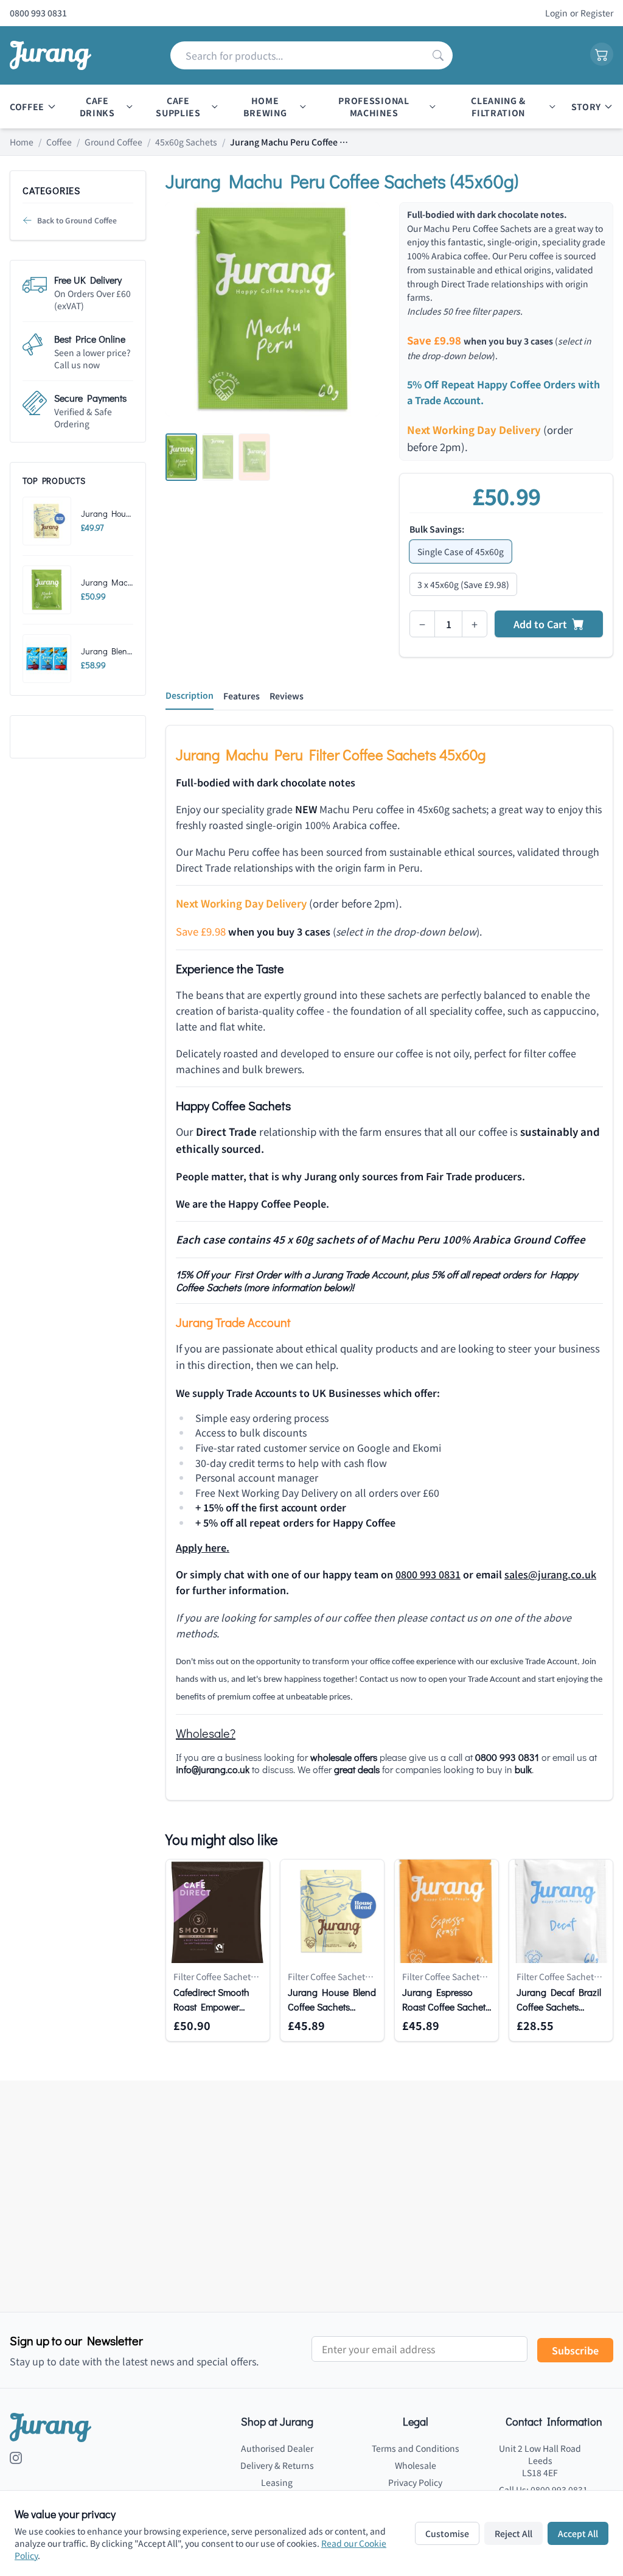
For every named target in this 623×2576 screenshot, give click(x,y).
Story (586, 107)
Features (242, 696)
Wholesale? (206, 1733)
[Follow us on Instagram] (16, 2458)
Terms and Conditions (416, 2448)
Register (597, 13)
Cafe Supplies (178, 107)
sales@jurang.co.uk (550, 1574)
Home (22, 142)
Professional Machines (374, 107)
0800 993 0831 (428, 1574)
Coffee (27, 107)
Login (556, 13)
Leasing (277, 2482)
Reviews (287, 696)
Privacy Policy (415, 2482)
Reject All (513, 2533)
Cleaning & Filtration (498, 107)
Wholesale (416, 2465)
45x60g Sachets (186, 142)
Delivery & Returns (277, 2465)
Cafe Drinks (97, 107)
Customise (447, 2533)
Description (190, 695)
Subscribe (575, 2350)
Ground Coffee (113, 142)
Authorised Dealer (277, 2448)
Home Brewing (265, 107)
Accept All (578, 2533)
